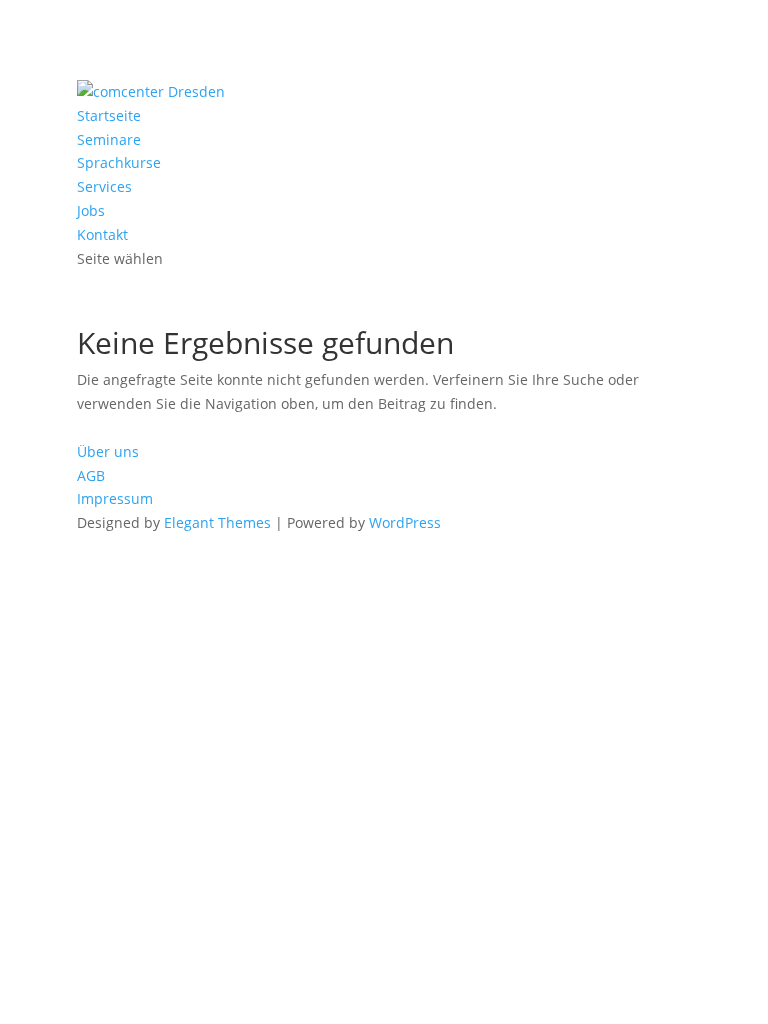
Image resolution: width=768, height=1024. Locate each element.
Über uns (108, 451)
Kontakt (102, 234)
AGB (91, 475)
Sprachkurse (119, 162)
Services (104, 186)
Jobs (91, 210)
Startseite (109, 115)
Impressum (115, 498)
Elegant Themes (217, 522)
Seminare (109, 139)
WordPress (405, 522)
